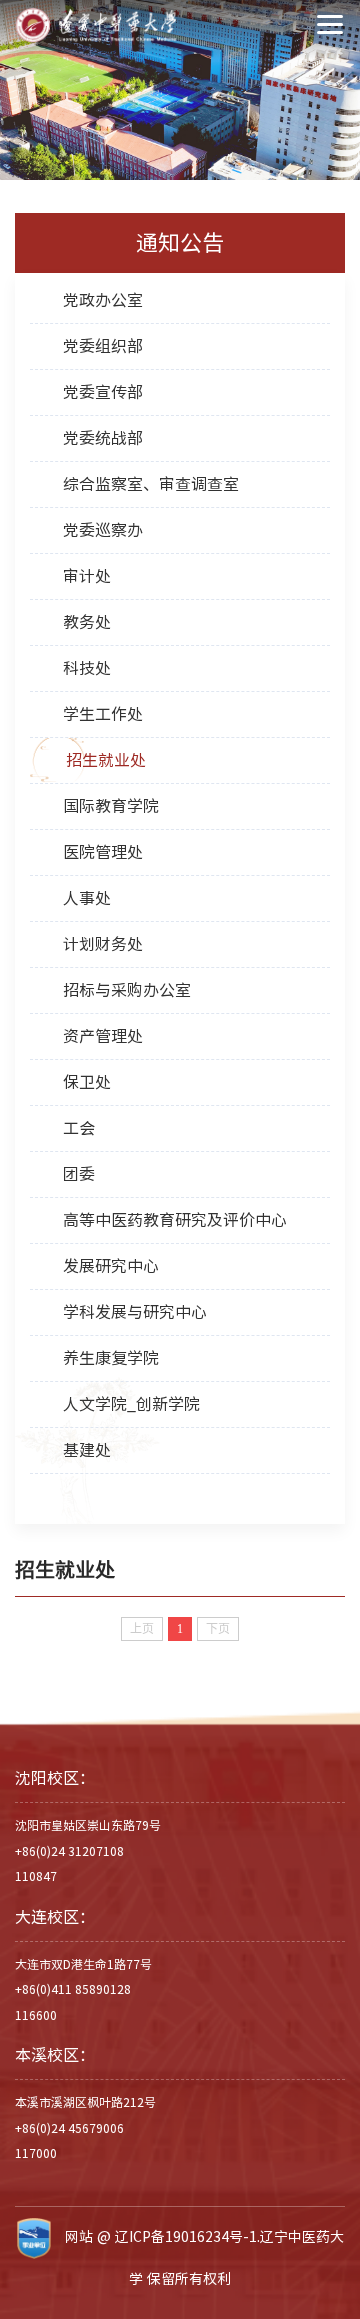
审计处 (87, 576)
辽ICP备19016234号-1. (187, 2237)
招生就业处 (106, 760)
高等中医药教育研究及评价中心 (175, 1220)
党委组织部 (103, 346)
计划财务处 (103, 944)
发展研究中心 (111, 1266)
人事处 (87, 898)
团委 (79, 1174)
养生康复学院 (111, 1358)
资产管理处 (103, 1036)
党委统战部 (103, 438)
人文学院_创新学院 (131, 1404)
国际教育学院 (111, 806)
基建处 (87, 1450)
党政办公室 (103, 300)
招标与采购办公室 (127, 990)
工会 (79, 1128)
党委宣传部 (103, 392)
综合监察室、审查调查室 (151, 484)
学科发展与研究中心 (135, 1312)
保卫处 (87, 1082)
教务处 (87, 622)
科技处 (87, 668)
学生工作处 (103, 714)
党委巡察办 (103, 530)
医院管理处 (103, 852)
